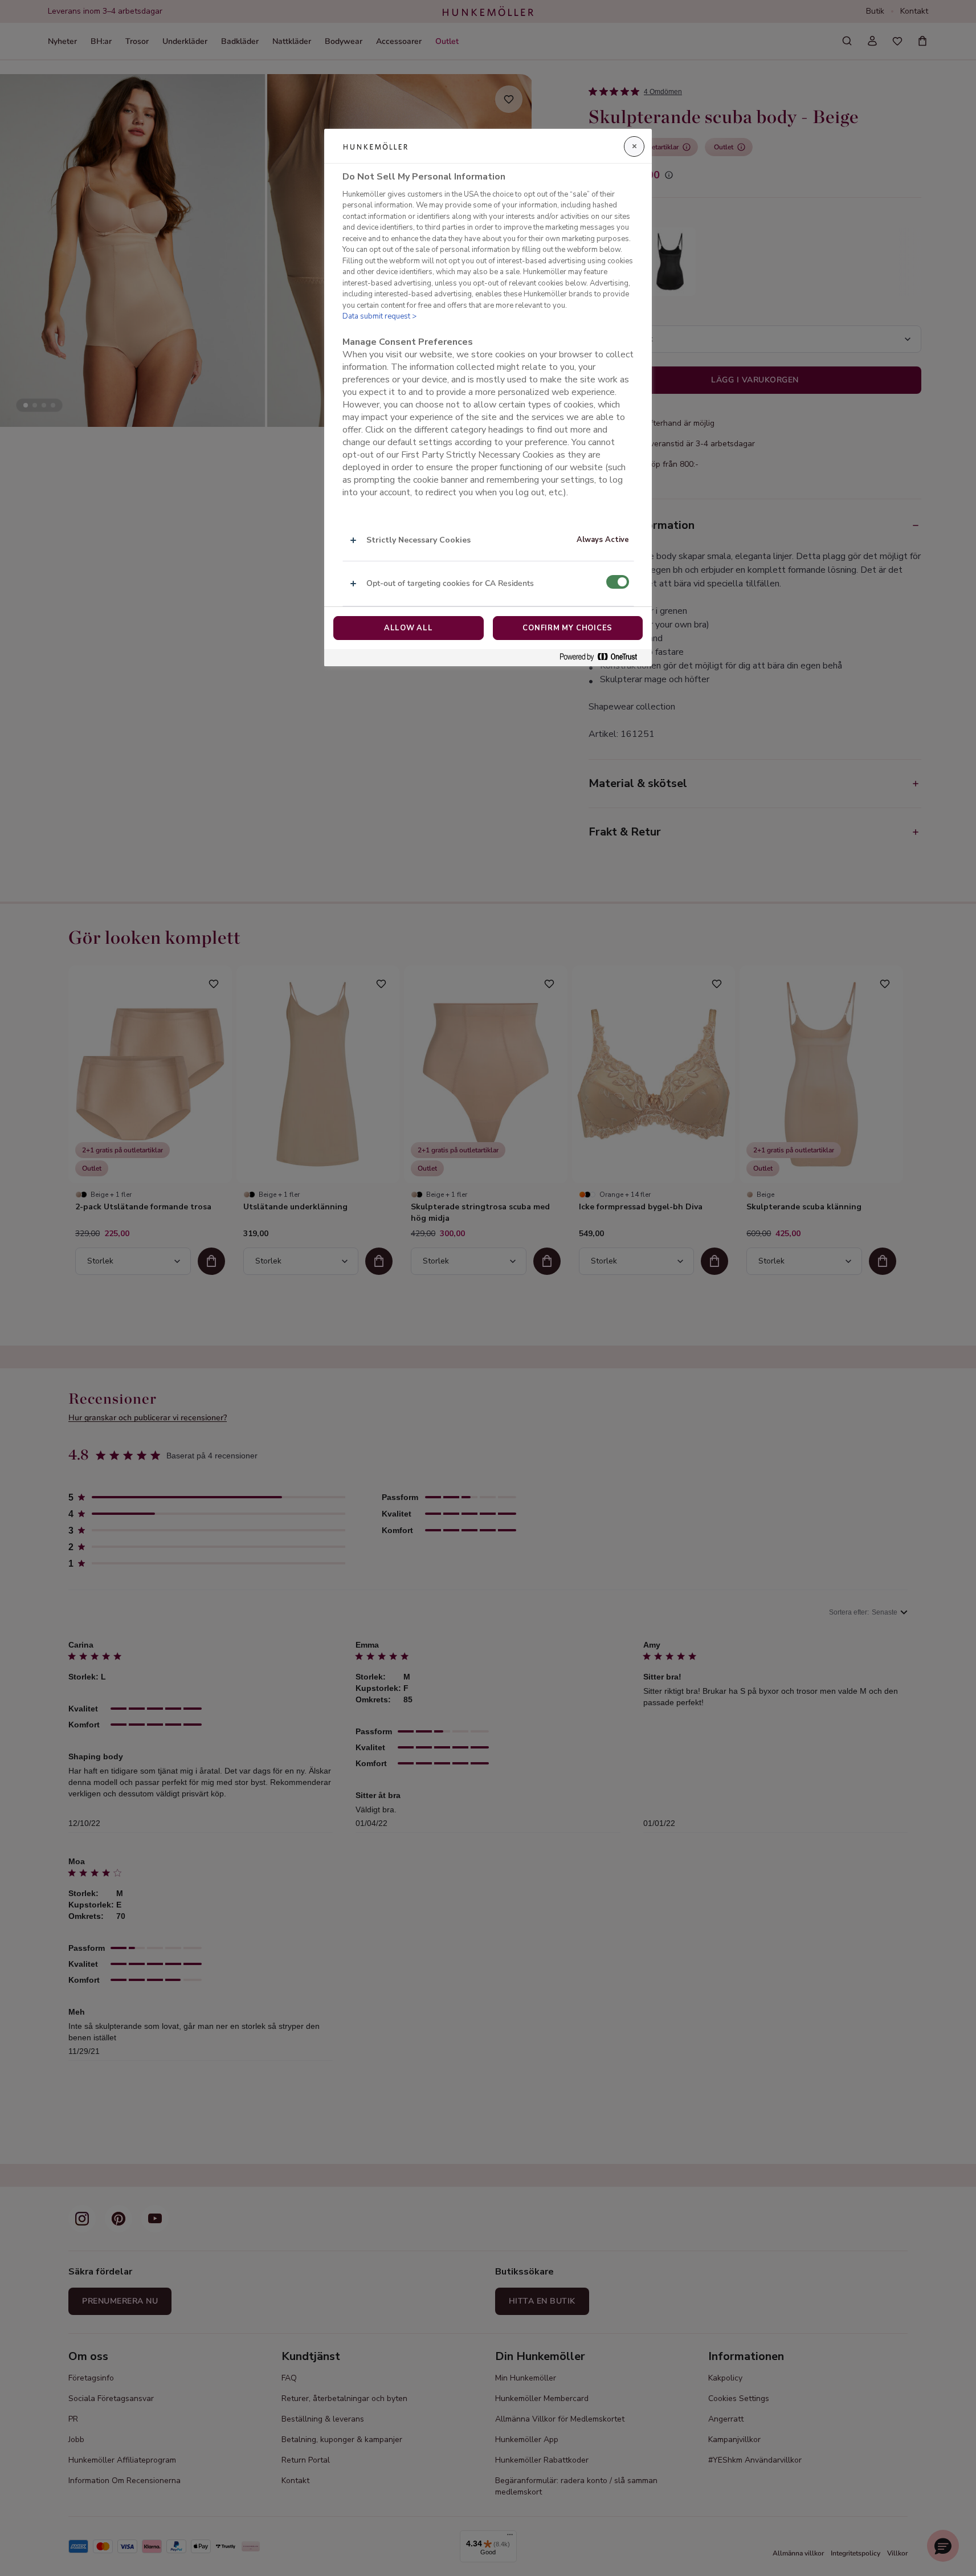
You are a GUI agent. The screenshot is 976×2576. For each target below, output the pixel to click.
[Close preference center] (634, 146)
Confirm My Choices (567, 628)
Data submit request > (379, 316)
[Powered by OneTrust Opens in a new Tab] (603, 657)
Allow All (409, 628)
